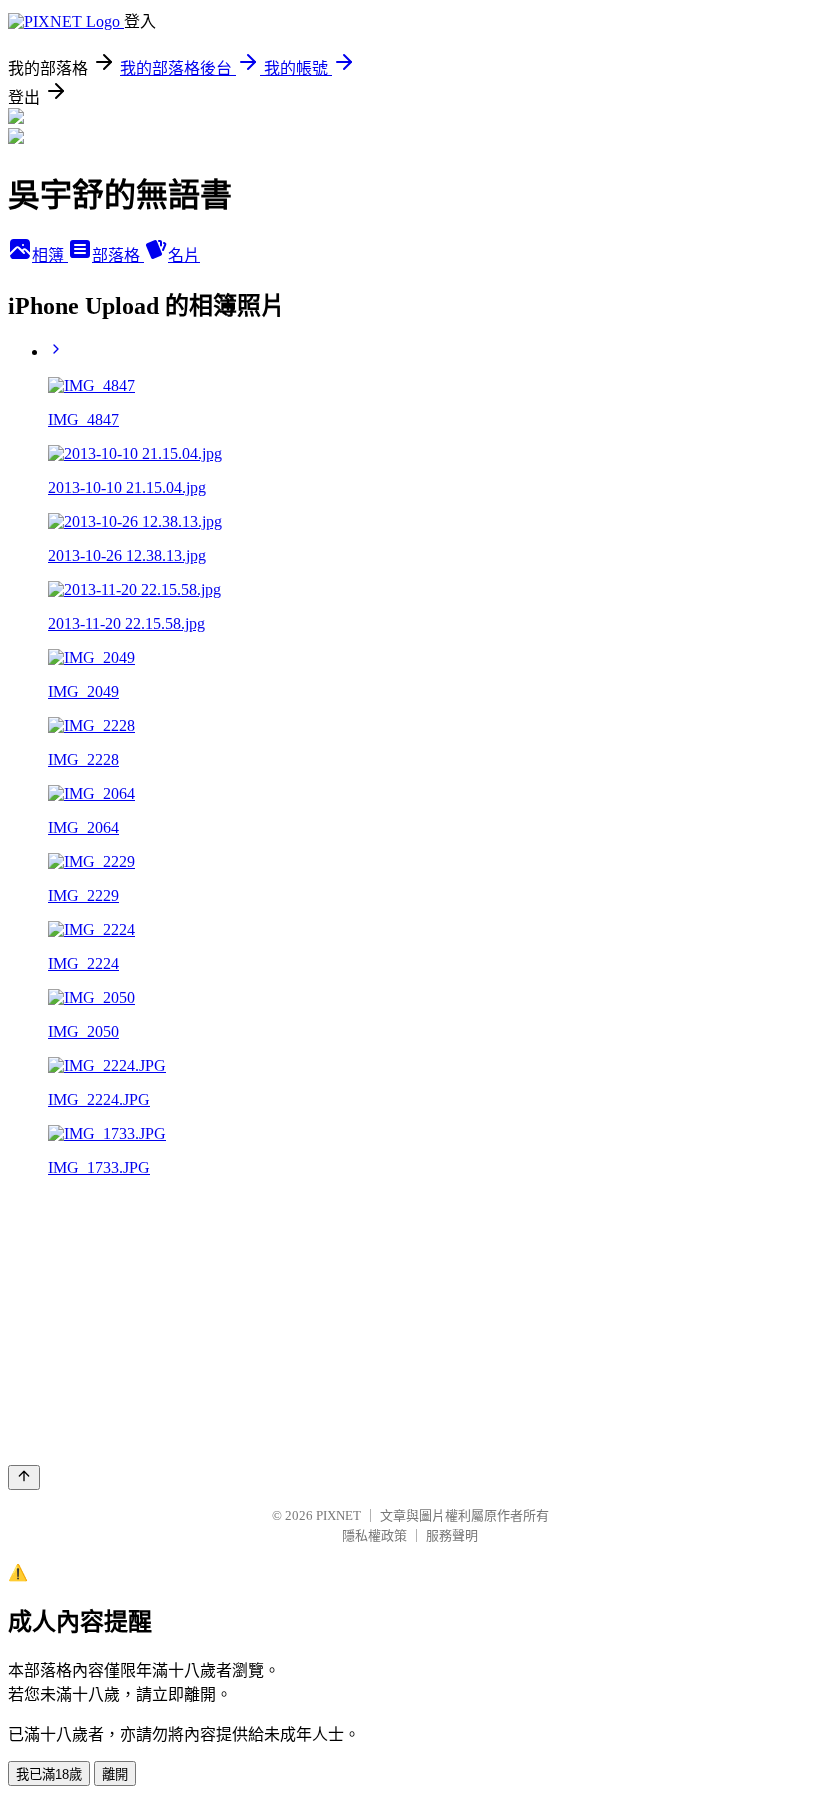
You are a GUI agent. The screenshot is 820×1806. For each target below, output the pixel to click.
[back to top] (24, 1477)
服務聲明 (452, 1535)
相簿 (50, 255)
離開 (115, 1774)
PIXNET (338, 1515)
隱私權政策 (374, 1535)
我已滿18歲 (49, 1774)
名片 (184, 255)
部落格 (118, 255)
